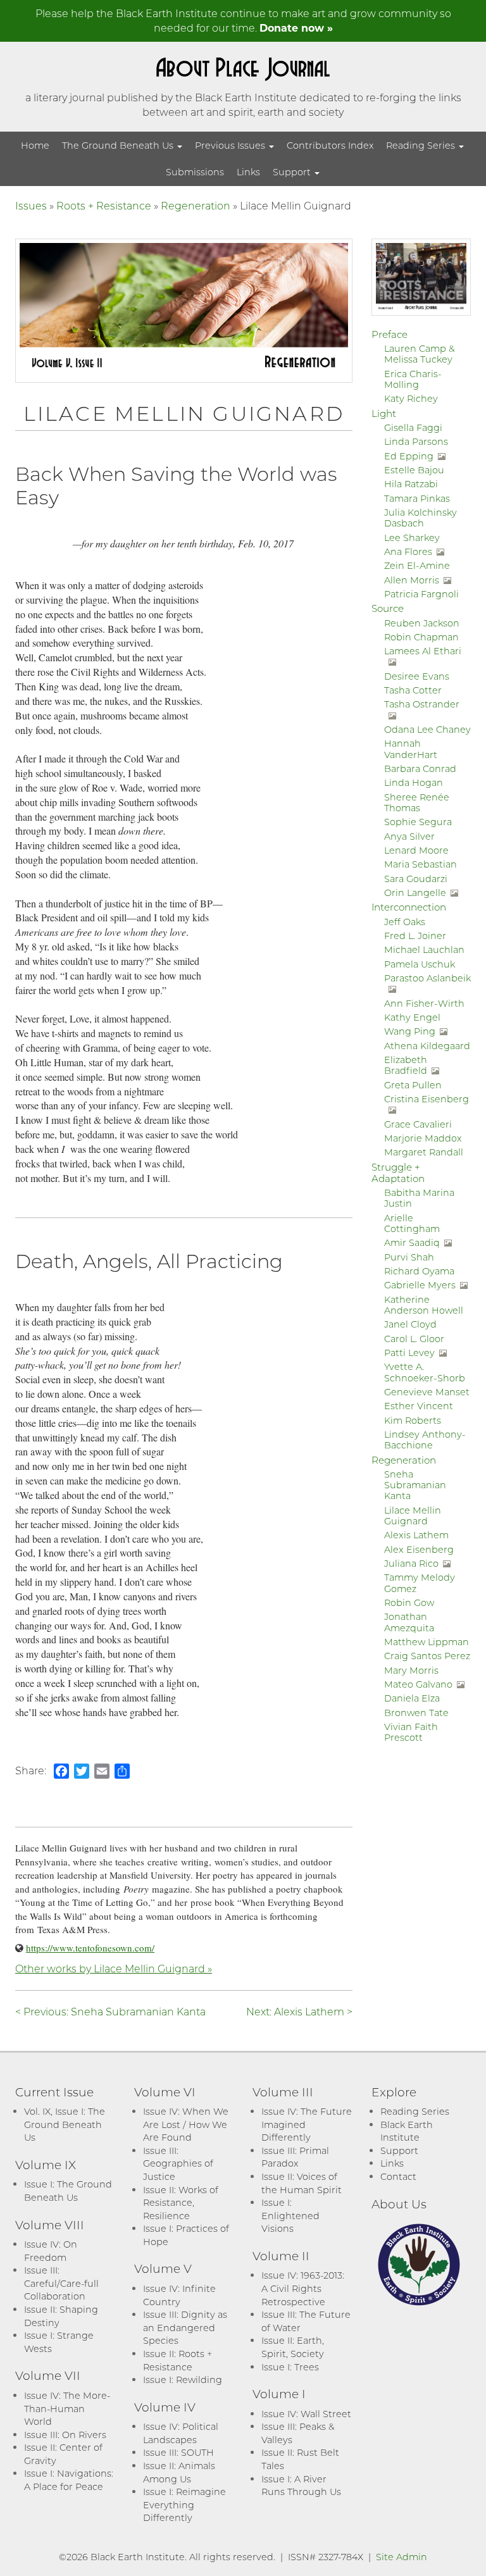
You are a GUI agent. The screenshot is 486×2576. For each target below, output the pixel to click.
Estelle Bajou (414, 470)
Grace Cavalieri (418, 1124)
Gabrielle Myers (420, 1285)
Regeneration (196, 205)
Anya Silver (409, 836)
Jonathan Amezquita (409, 1622)
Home (35, 145)
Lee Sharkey (412, 538)
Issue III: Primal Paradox (295, 2157)
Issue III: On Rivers (65, 2435)
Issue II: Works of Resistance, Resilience (181, 2203)
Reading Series (422, 145)
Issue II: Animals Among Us (179, 2472)
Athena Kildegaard (427, 1046)
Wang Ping (410, 1031)
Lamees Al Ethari (423, 651)
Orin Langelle (415, 893)
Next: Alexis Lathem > (299, 2011)
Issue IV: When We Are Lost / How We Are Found (186, 2124)
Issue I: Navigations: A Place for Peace (69, 2480)
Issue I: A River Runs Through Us (301, 2486)
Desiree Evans (417, 676)
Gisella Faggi (413, 427)
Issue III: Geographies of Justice (178, 2163)
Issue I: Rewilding (183, 2380)
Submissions (195, 172)
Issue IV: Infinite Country (179, 2295)
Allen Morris (412, 580)
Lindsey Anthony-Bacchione (425, 1440)
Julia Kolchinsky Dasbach (421, 518)
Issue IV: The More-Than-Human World (67, 2408)
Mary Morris (411, 1670)
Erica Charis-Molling (413, 379)
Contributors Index (330, 145)
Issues (31, 205)
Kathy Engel (412, 1017)
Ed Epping (409, 456)
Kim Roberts (413, 1420)
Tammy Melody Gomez (420, 1583)
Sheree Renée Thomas (417, 802)
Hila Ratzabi (411, 484)
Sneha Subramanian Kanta (415, 1485)
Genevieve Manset (427, 1392)
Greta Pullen (413, 1085)
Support (293, 172)
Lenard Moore (416, 850)
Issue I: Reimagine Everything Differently (184, 2504)
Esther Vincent (419, 1406)
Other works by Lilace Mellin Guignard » (114, 1968)
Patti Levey (409, 1353)
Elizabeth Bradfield (406, 1065)
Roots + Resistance (104, 205)
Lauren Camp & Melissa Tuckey (419, 354)
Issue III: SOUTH (178, 2452)
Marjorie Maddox (423, 1138)
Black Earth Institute (407, 2131)
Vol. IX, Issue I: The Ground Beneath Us (65, 2124)
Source (388, 608)
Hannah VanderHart (411, 749)
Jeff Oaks (405, 922)
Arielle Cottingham (412, 1223)
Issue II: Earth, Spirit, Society (293, 2347)
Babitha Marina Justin (419, 1198)
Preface (389, 334)
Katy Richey (411, 398)
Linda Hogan (414, 782)
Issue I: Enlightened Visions (290, 2215)
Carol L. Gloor (414, 1339)
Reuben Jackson (422, 623)
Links (248, 172)
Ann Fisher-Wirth (424, 1003)
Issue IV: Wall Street (306, 2414)
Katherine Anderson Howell (424, 1305)
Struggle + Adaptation (398, 1173)
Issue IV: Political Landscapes (181, 2433)
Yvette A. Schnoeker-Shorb (425, 1372)
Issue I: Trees (290, 2367)
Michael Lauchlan (424, 949)
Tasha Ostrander (422, 704)
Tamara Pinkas (417, 498)
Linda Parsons (416, 441)
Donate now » (296, 28)
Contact (398, 2176)
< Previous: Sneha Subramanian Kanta (110, 2011)
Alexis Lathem (416, 1535)
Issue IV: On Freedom (51, 2251)
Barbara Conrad (420, 768)
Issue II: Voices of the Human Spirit (302, 2183)
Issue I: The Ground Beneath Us (68, 2191)
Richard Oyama (419, 1271)
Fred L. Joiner (415, 936)
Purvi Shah (409, 1257)
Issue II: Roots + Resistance (178, 2360)
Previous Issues (231, 145)
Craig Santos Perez (427, 1656)
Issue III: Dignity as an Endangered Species (185, 2327)
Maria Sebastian (421, 864)
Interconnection (409, 907)
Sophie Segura (418, 822)
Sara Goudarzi (416, 879)
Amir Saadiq (412, 1242)
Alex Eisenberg (419, 1549)
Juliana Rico (411, 1563)
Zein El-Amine (417, 565)
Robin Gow (409, 1602)
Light (384, 413)
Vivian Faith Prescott (411, 1732)
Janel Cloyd (410, 1324)
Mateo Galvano (418, 1684)
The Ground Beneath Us (119, 145)
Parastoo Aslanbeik (427, 978)
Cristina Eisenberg (427, 1099)
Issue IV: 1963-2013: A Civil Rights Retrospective (303, 2288)
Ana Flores (408, 551)
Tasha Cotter (413, 690)
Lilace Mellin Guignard (413, 1515)
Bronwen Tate (416, 1713)
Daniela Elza (412, 1698)
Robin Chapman (421, 637)
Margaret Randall (424, 1152)
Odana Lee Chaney (427, 729)
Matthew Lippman (427, 1642)
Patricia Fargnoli (421, 594)
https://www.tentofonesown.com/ (90, 1948)
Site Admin (402, 2557)
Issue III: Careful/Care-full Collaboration (61, 2283)
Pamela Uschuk (420, 964)
